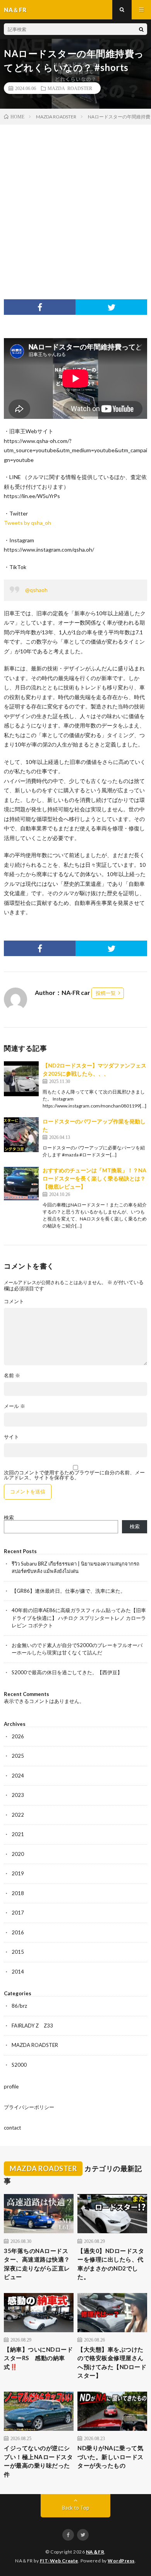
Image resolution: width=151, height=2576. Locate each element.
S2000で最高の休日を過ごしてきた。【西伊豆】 (67, 1672)
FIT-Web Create (59, 2561)
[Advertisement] (75, 204)
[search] (141, 29)
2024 (18, 1776)
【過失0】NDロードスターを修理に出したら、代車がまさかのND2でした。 (111, 2264)
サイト (11, 1437)
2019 (18, 1873)
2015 (18, 1952)
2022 (18, 1815)
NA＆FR (95, 2552)
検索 (9, 1517)
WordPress (121, 2561)
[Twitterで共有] (111, 307)
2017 (18, 1913)
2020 (18, 1854)
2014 (18, 1972)
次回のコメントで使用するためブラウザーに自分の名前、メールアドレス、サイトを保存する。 (74, 1475)
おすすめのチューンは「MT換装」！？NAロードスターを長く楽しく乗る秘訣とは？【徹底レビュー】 (94, 1178)
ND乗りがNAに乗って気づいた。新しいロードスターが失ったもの (111, 2457)
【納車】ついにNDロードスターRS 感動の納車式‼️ (38, 2358)
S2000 (19, 2065)
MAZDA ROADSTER (70, 88)
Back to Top (76, 2508)
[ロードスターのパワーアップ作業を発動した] (21, 1135)
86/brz (19, 2006)
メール (15, 1406)
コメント (14, 1301)
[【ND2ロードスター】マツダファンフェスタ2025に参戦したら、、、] (21, 1079)
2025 (18, 1756)
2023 (18, 1795)
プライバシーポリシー (29, 2107)
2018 (18, 1893)
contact (12, 2128)
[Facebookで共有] (40, 307)
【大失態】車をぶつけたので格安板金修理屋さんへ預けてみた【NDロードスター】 (112, 2362)
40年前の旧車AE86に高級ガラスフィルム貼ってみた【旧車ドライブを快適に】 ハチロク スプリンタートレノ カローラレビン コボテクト (79, 1618)
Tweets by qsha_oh (27, 523)
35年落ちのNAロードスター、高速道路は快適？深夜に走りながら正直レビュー (37, 2264)
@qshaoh (36, 590)
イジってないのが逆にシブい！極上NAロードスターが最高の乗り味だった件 (38, 2461)
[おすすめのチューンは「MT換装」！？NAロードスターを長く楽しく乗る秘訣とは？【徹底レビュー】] (21, 1184)
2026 (18, 1736)
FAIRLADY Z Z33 (32, 2026)
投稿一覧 (106, 993)
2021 (18, 1834)
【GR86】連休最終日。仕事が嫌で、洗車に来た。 (69, 1591)
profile (11, 2086)
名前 (12, 1376)
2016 (18, 1932)
